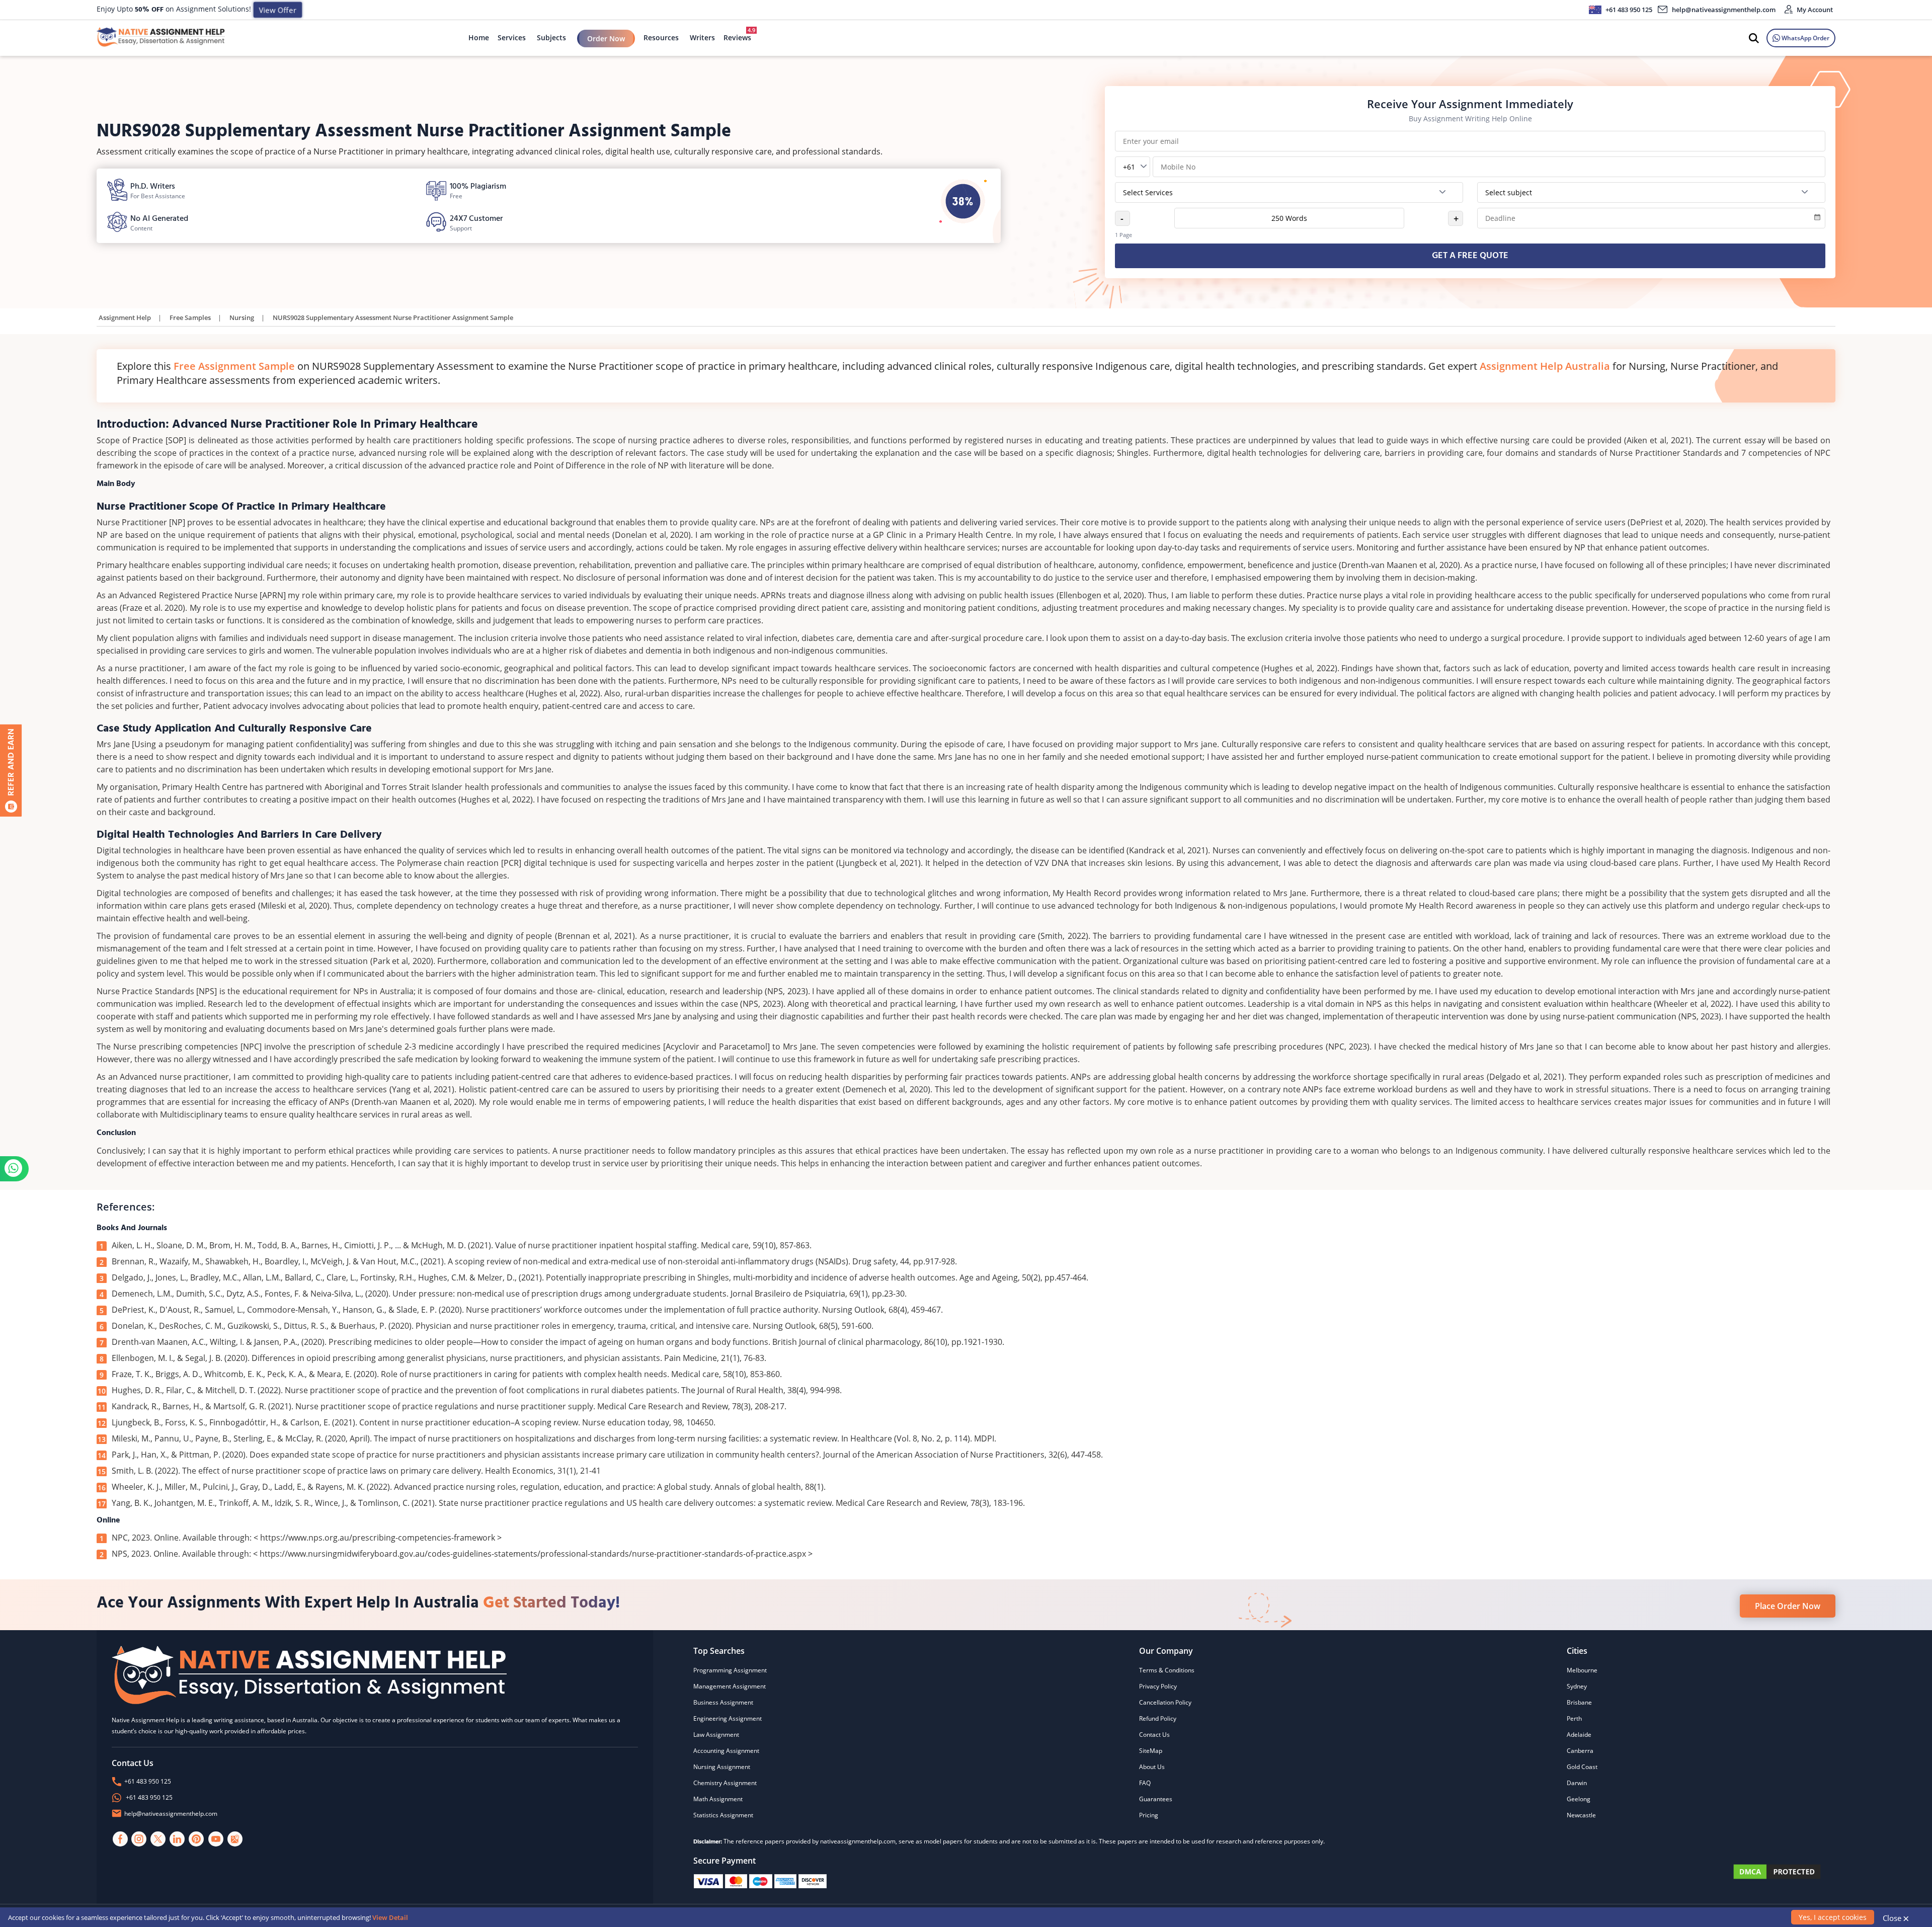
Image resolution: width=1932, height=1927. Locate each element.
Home (479, 37)
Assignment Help (125, 317)
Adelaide (1579, 1735)
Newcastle (1581, 1815)
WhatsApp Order (1805, 38)
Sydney (1577, 1686)
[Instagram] (139, 1839)
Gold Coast (1582, 1767)
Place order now (1788, 1606)
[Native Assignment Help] (161, 38)
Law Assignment (716, 1735)
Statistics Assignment (723, 1815)
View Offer (277, 10)
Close (1896, 1918)
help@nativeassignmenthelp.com (1724, 10)
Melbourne (1582, 1670)
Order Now (606, 38)
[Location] (235, 1839)
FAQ (1145, 1783)
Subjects (551, 37)
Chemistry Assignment (725, 1783)
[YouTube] (216, 1839)
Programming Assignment (730, 1670)
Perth (1574, 1718)
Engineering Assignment (728, 1718)
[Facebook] (120, 1839)
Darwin (1577, 1783)
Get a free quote (1470, 256)
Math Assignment (718, 1799)
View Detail (390, 1917)
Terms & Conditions (1167, 1670)
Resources (661, 37)
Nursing (242, 317)
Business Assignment (723, 1702)
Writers (702, 37)
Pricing (1149, 1815)
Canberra (1580, 1751)
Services (512, 37)
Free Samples (190, 317)
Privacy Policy (1158, 1686)
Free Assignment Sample (234, 366)
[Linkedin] (178, 1839)
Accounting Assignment (726, 1751)
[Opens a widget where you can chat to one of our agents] (1863, 1844)
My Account (1814, 10)
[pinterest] (197, 1839)
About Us (1152, 1767)
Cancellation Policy (1165, 1702)
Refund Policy (1158, 1718)
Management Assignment (730, 1686)
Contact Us (1154, 1735)
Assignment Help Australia (1545, 366)
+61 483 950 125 (1628, 10)
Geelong (1579, 1799)
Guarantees (1156, 1799)
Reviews (737, 34)
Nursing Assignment (722, 1767)
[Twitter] (158, 1839)
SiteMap (1151, 1751)
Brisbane (1579, 1702)
